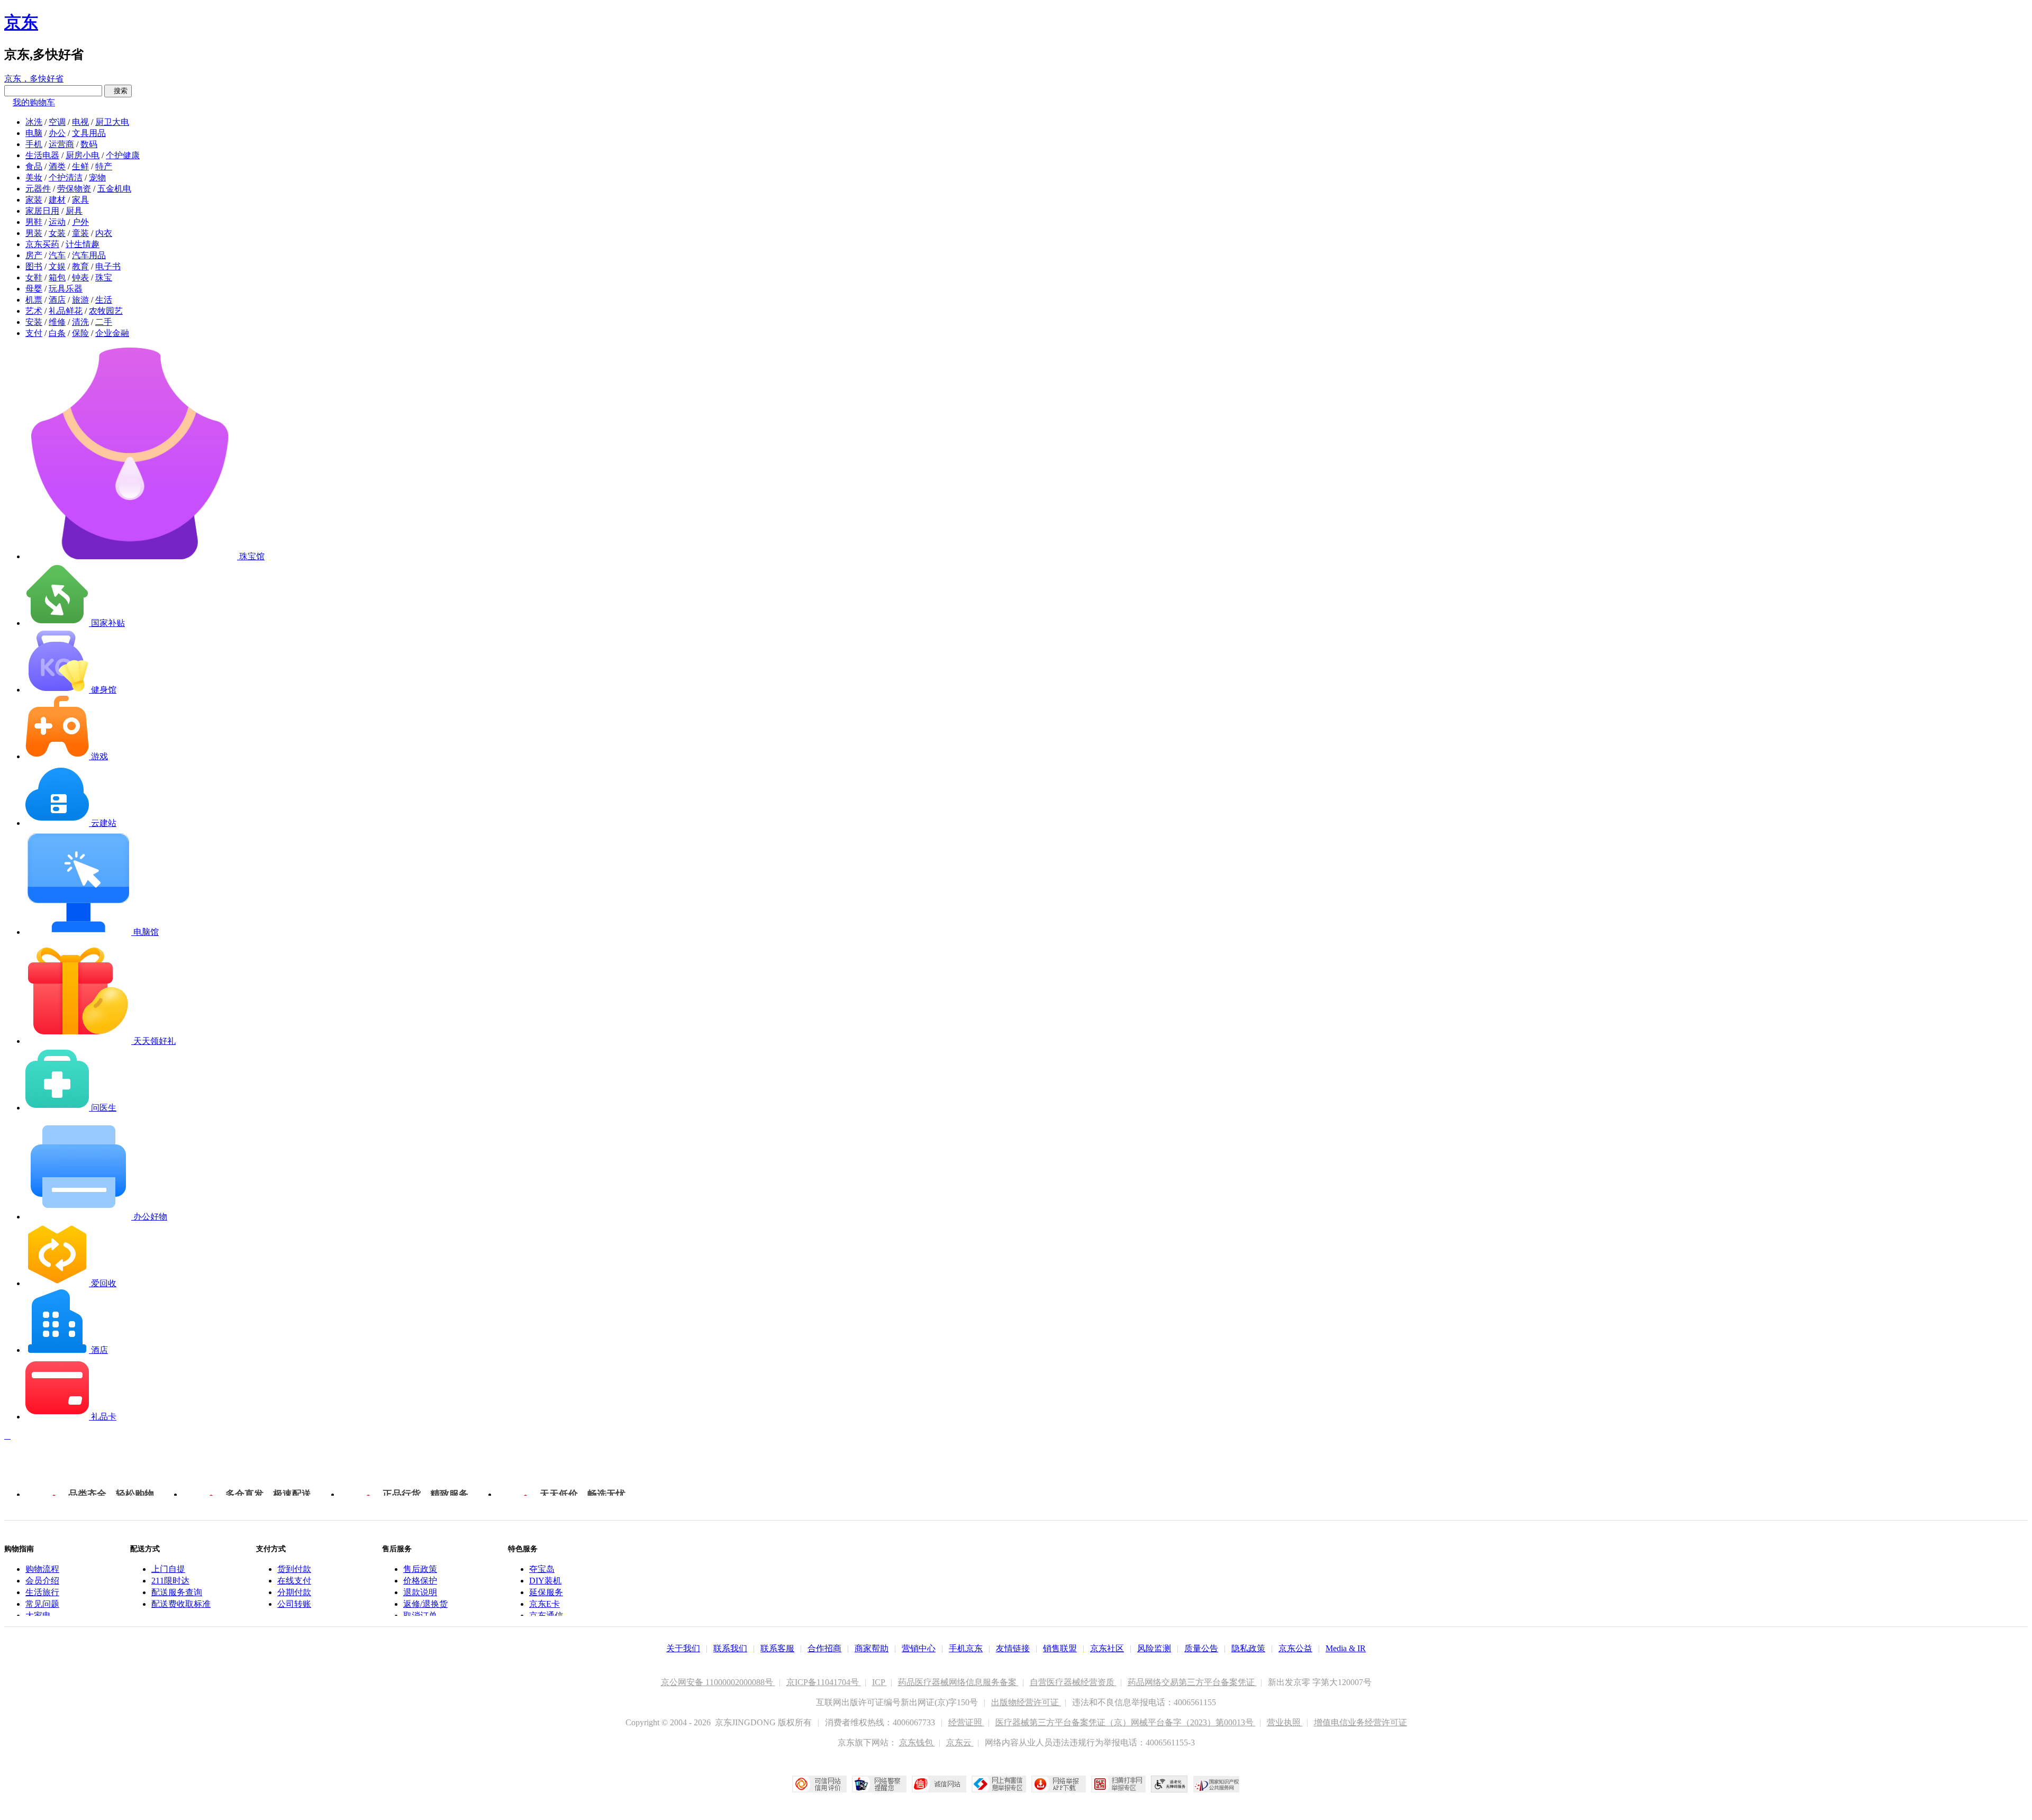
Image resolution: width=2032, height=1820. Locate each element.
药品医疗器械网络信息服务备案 (958, 1682)
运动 (57, 222)
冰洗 (34, 122)
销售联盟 (1060, 1648)
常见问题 (42, 1604)
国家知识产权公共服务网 (1217, 1784)
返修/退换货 (425, 1604)
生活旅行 (42, 1592)
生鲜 (80, 166)
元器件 (38, 189)
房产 (34, 255)
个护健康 (123, 155)
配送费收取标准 (181, 1604)
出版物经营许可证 (1026, 1702)
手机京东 (966, 1648)
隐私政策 (1248, 1648)
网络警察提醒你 (879, 1784)
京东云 (960, 1742)
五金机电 (114, 189)
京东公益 (1295, 1648)
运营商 (61, 144)
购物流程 (42, 1569)
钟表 (80, 277)
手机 (34, 144)
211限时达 (170, 1581)
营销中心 (919, 1648)
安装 (34, 322)
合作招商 (824, 1648)
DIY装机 (545, 1581)
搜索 (118, 91)
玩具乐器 (66, 289)
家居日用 (42, 211)
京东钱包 (917, 1742)
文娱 (57, 266)
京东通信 (546, 1616)
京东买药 (42, 244)
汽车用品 (89, 255)
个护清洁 (66, 178)
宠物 (97, 178)
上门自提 (168, 1569)
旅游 (80, 300)
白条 (57, 333)
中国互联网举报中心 (999, 1784)
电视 (80, 122)
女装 (57, 233)
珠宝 (104, 277)
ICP (879, 1682)
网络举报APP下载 (1059, 1784)
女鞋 (34, 277)
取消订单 (420, 1616)
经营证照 (966, 1722)
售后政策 (420, 1569)
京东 (21, 22)
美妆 (34, 178)
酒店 (57, 300)
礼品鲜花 (66, 311)
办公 (57, 133)
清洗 (80, 322)
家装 (34, 200)
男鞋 (34, 222)
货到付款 (294, 1569)
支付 (34, 333)
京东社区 (1107, 1648)
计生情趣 (83, 244)
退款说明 (420, 1592)
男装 (34, 233)
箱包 (57, 277)
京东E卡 (545, 1604)
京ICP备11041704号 (824, 1682)
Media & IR (1346, 1648)
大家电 (38, 1616)
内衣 (104, 233)
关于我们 (683, 1648)
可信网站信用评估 (819, 1784)
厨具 (74, 211)
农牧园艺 (106, 311)
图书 (34, 266)
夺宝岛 (542, 1569)
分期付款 (294, 1592)
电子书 (108, 266)
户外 (80, 222)
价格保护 (420, 1581)
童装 (80, 233)
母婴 (34, 289)
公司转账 (294, 1604)
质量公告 (1201, 1648)
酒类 (57, 166)
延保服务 (546, 1592)
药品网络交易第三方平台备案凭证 (1192, 1682)
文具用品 (89, 133)
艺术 (34, 311)
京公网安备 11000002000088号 (718, 1682)
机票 (34, 300)
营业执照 (1285, 1722)
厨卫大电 (112, 122)
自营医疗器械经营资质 (1073, 1682)
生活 (104, 300)
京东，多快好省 (34, 79)
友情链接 (1013, 1648)
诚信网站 (939, 1784)
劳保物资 (74, 189)
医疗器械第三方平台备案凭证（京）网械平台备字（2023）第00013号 (1126, 1722)
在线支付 (294, 1581)
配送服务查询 (177, 1592)
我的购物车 (34, 102)
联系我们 (730, 1648)
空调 (57, 122)
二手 (104, 322)
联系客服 (777, 1648)
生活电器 (42, 155)
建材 (57, 200)
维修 (57, 322)
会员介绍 (42, 1581)
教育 (80, 266)
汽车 (57, 255)
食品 (34, 166)
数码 (89, 144)
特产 (104, 166)
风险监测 (1154, 1648)
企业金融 (112, 333)
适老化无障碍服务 (1169, 1784)
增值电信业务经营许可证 (1360, 1722)
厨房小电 (83, 155)
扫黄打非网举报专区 (1118, 1784)
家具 (80, 200)
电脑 (34, 133)
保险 (80, 333)
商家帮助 (872, 1648)
